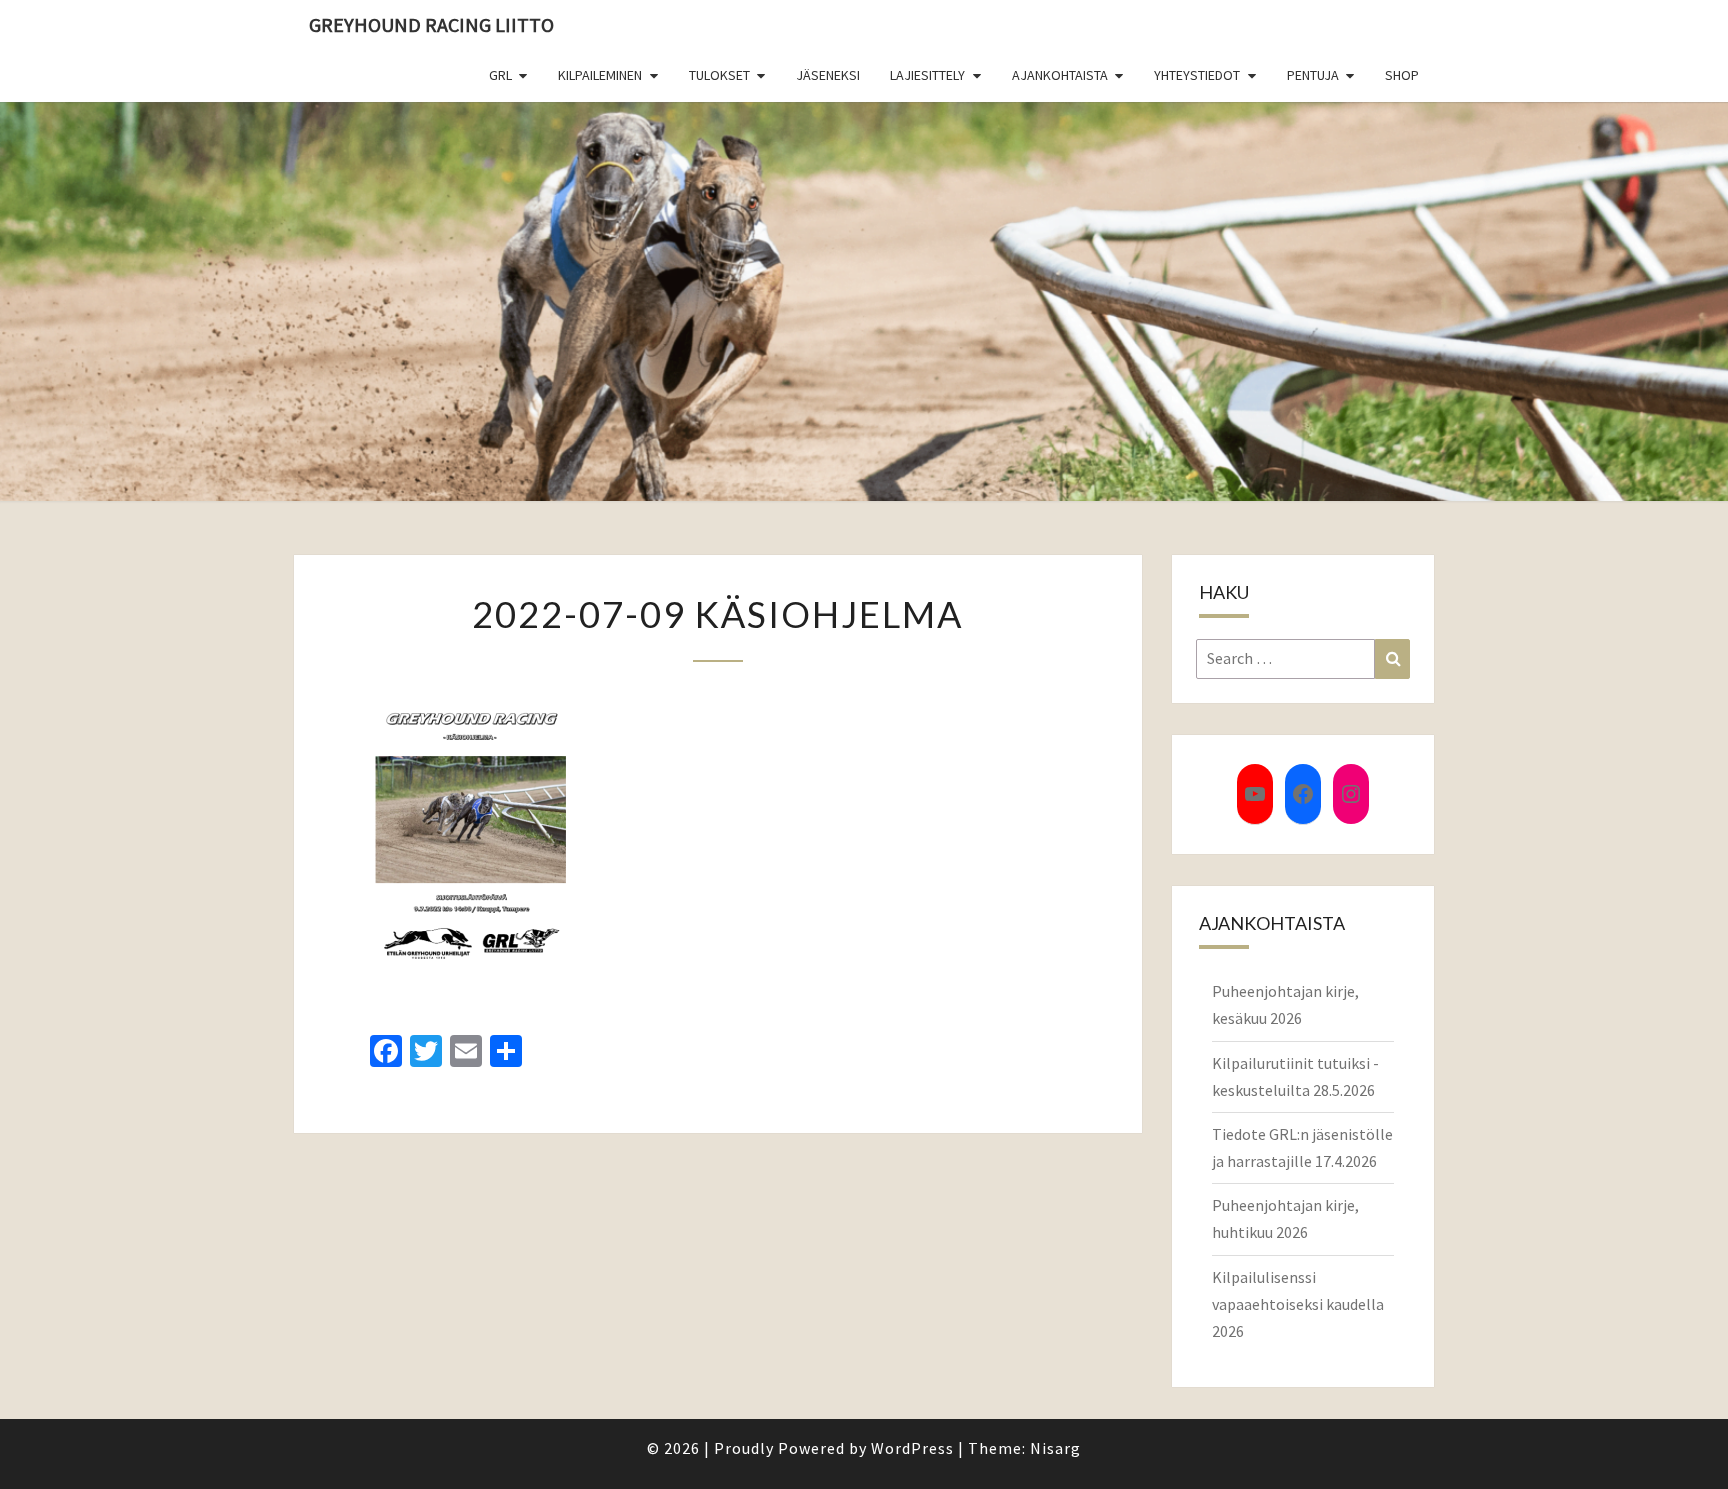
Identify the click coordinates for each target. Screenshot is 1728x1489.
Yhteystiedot (1197, 75)
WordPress (912, 1448)
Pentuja (1313, 75)
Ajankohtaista (1060, 75)
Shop (1402, 75)
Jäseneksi (828, 75)
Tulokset (719, 75)
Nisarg (1055, 1448)
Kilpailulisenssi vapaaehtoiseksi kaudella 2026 (1298, 1304)
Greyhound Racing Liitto (431, 24)
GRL (500, 75)
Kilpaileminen (600, 75)
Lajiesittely (927, 75)
